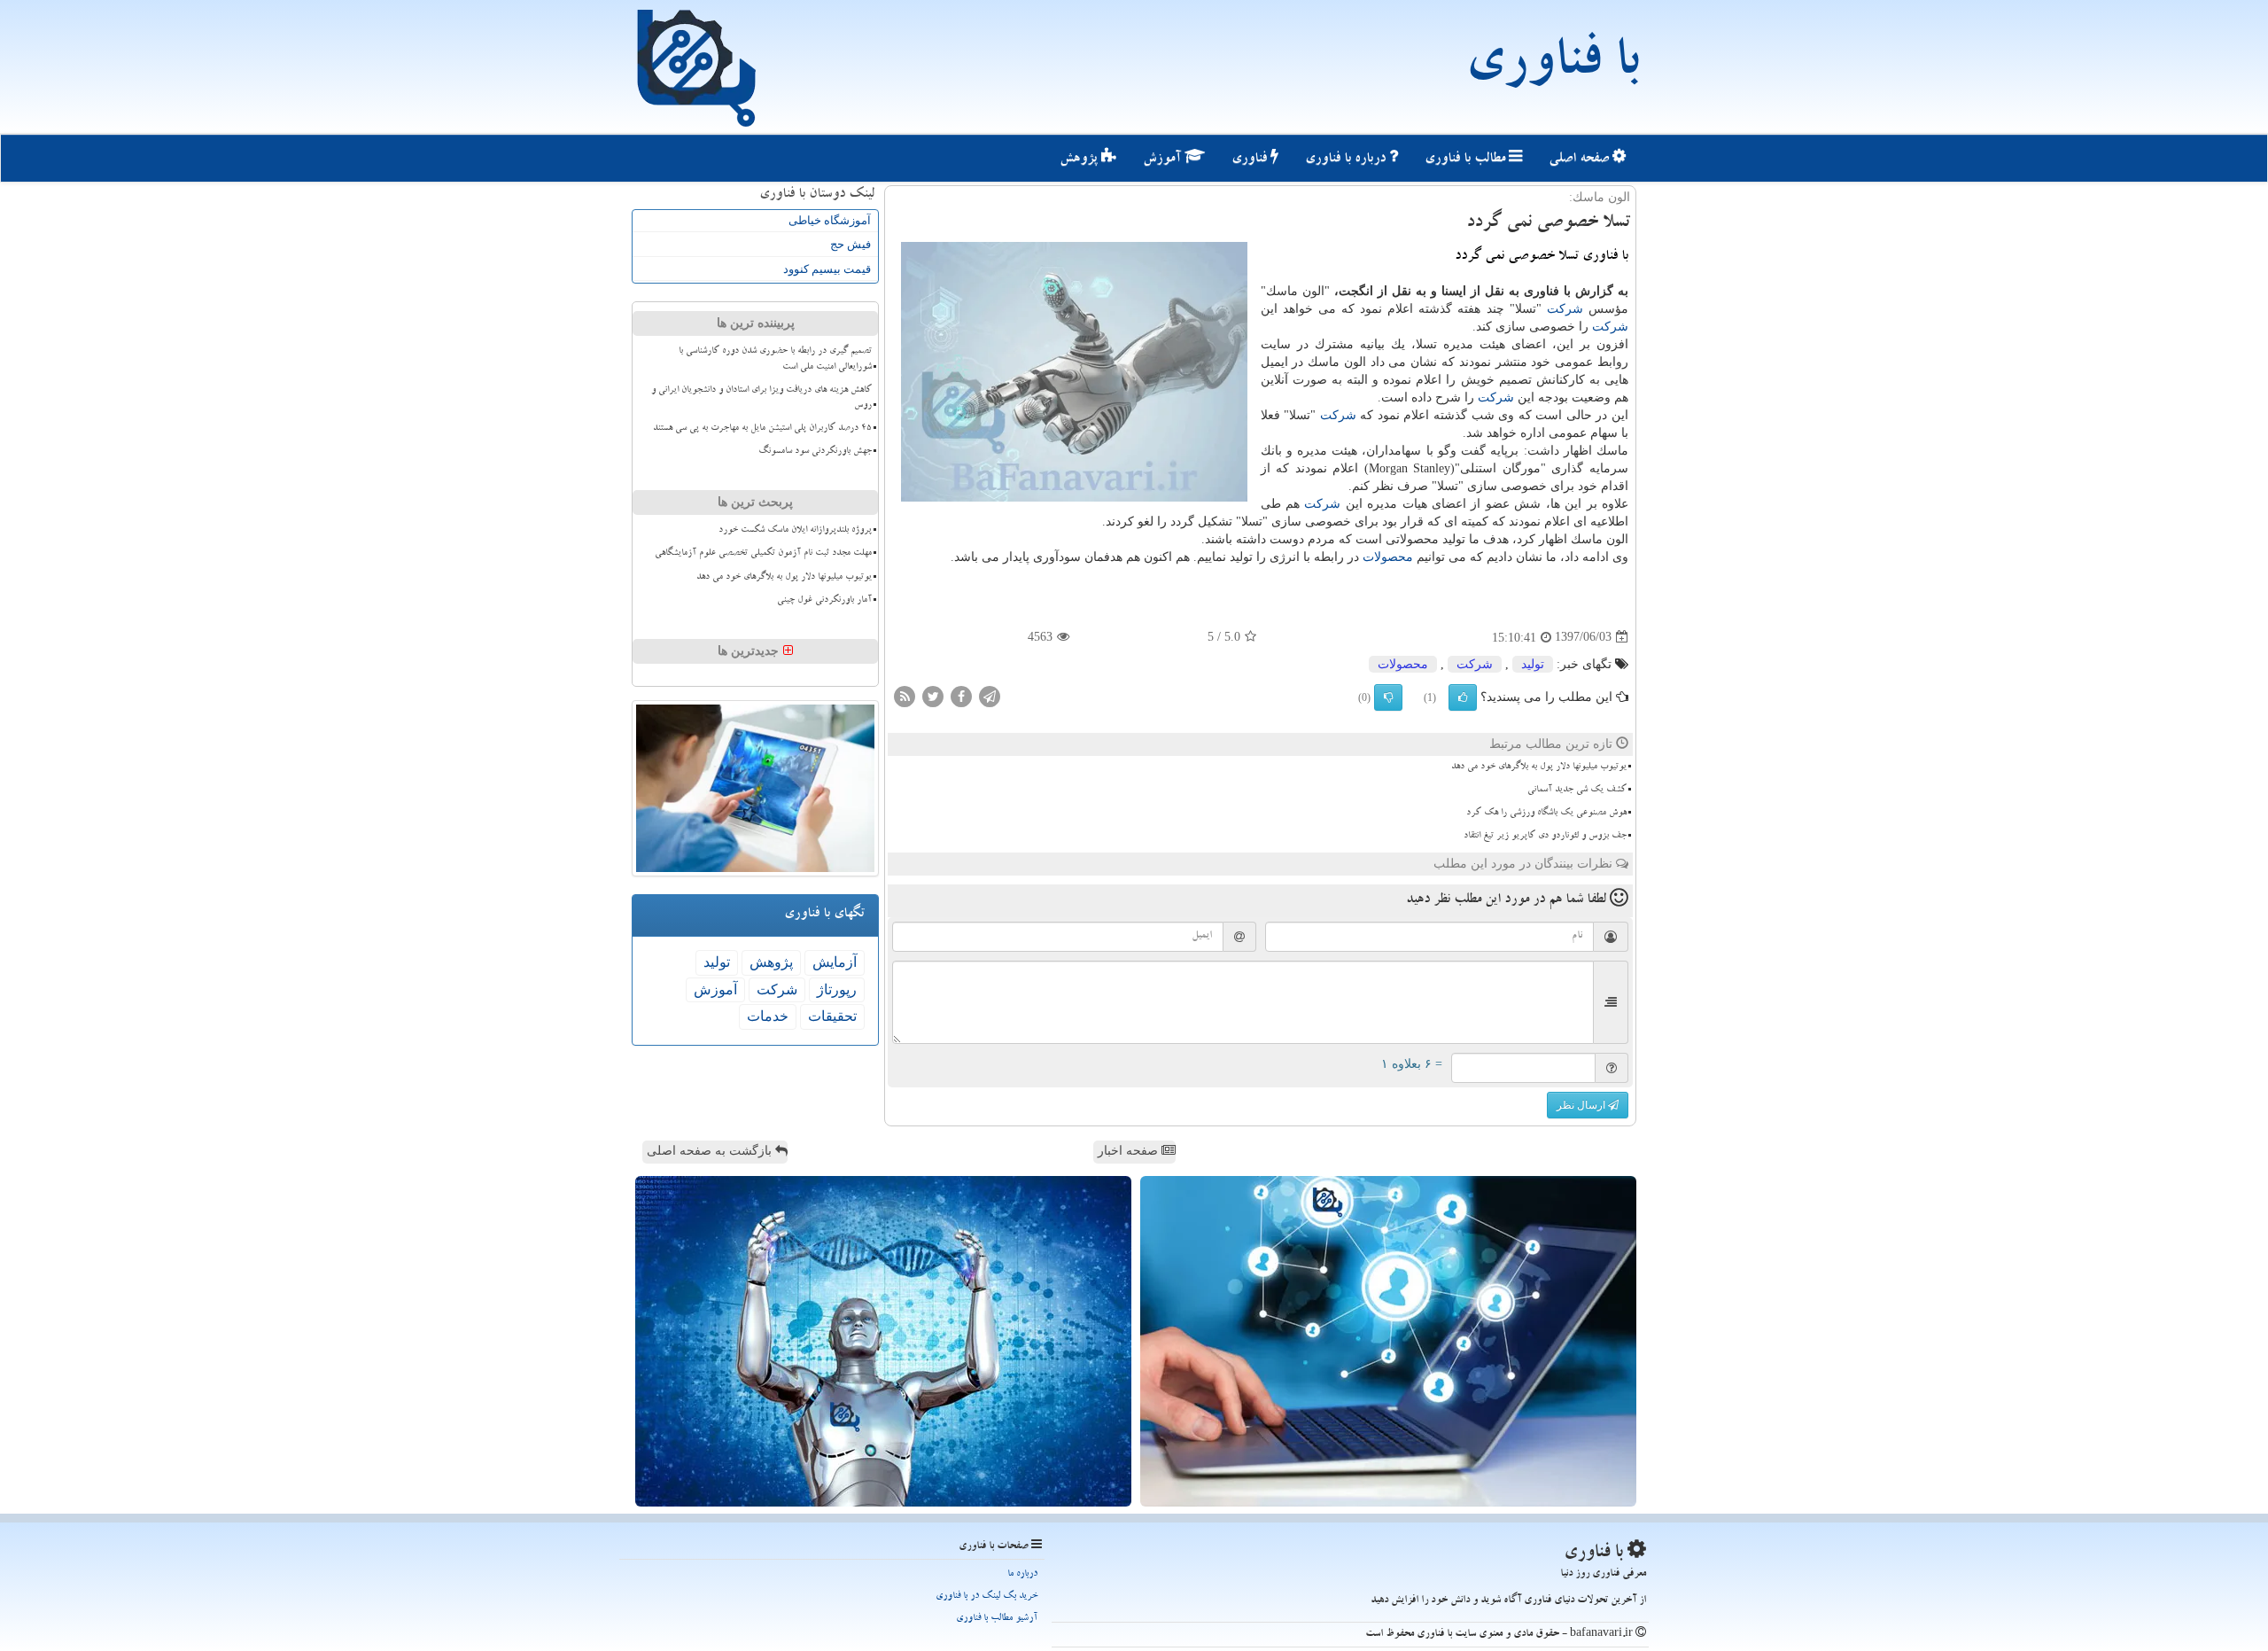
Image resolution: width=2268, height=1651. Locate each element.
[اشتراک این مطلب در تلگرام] (990, 695)
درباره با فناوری (1347, 160)
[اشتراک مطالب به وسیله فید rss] (905, 695)
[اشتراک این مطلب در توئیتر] (933, 695)
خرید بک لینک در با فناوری (986, 1596)
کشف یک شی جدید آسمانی (1577, 790)
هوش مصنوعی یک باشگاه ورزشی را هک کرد (1546, 814)
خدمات (768, 1016)
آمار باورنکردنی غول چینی (824, 601)
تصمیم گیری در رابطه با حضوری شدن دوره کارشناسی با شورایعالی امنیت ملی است (775, 359)
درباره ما (1022, 1574)
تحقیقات (832, 1016)
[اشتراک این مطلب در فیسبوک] (961, 695)
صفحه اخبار (1130, 1151)
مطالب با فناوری (1467, 160)
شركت (1565, 309)
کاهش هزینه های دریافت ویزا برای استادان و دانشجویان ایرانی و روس (761, 398)
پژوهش (1080, 160)
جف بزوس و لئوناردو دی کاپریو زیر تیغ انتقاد (1545, 837)
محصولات (1388, 557)
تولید (1533, 664)
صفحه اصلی (1581, 160)
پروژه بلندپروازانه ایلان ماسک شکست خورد (795, 531)
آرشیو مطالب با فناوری (997, 1619)
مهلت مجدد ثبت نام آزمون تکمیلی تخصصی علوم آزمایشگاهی (763, 554)
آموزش (1164, 160)
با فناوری (1552, 66)
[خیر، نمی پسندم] (1388, 697)
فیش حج (850, 244)
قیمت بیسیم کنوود (827, 269)
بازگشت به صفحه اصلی (711, 1151)
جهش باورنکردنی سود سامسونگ (815, 452)
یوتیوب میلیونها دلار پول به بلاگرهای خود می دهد (1539, 767)
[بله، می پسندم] (1463, 697)
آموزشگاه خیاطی (830, 220)
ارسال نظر (1582, 1105)
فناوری (1251, 160)
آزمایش (835, 962)
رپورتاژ (837, 989)
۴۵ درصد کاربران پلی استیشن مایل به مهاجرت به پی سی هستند (762, 429)
